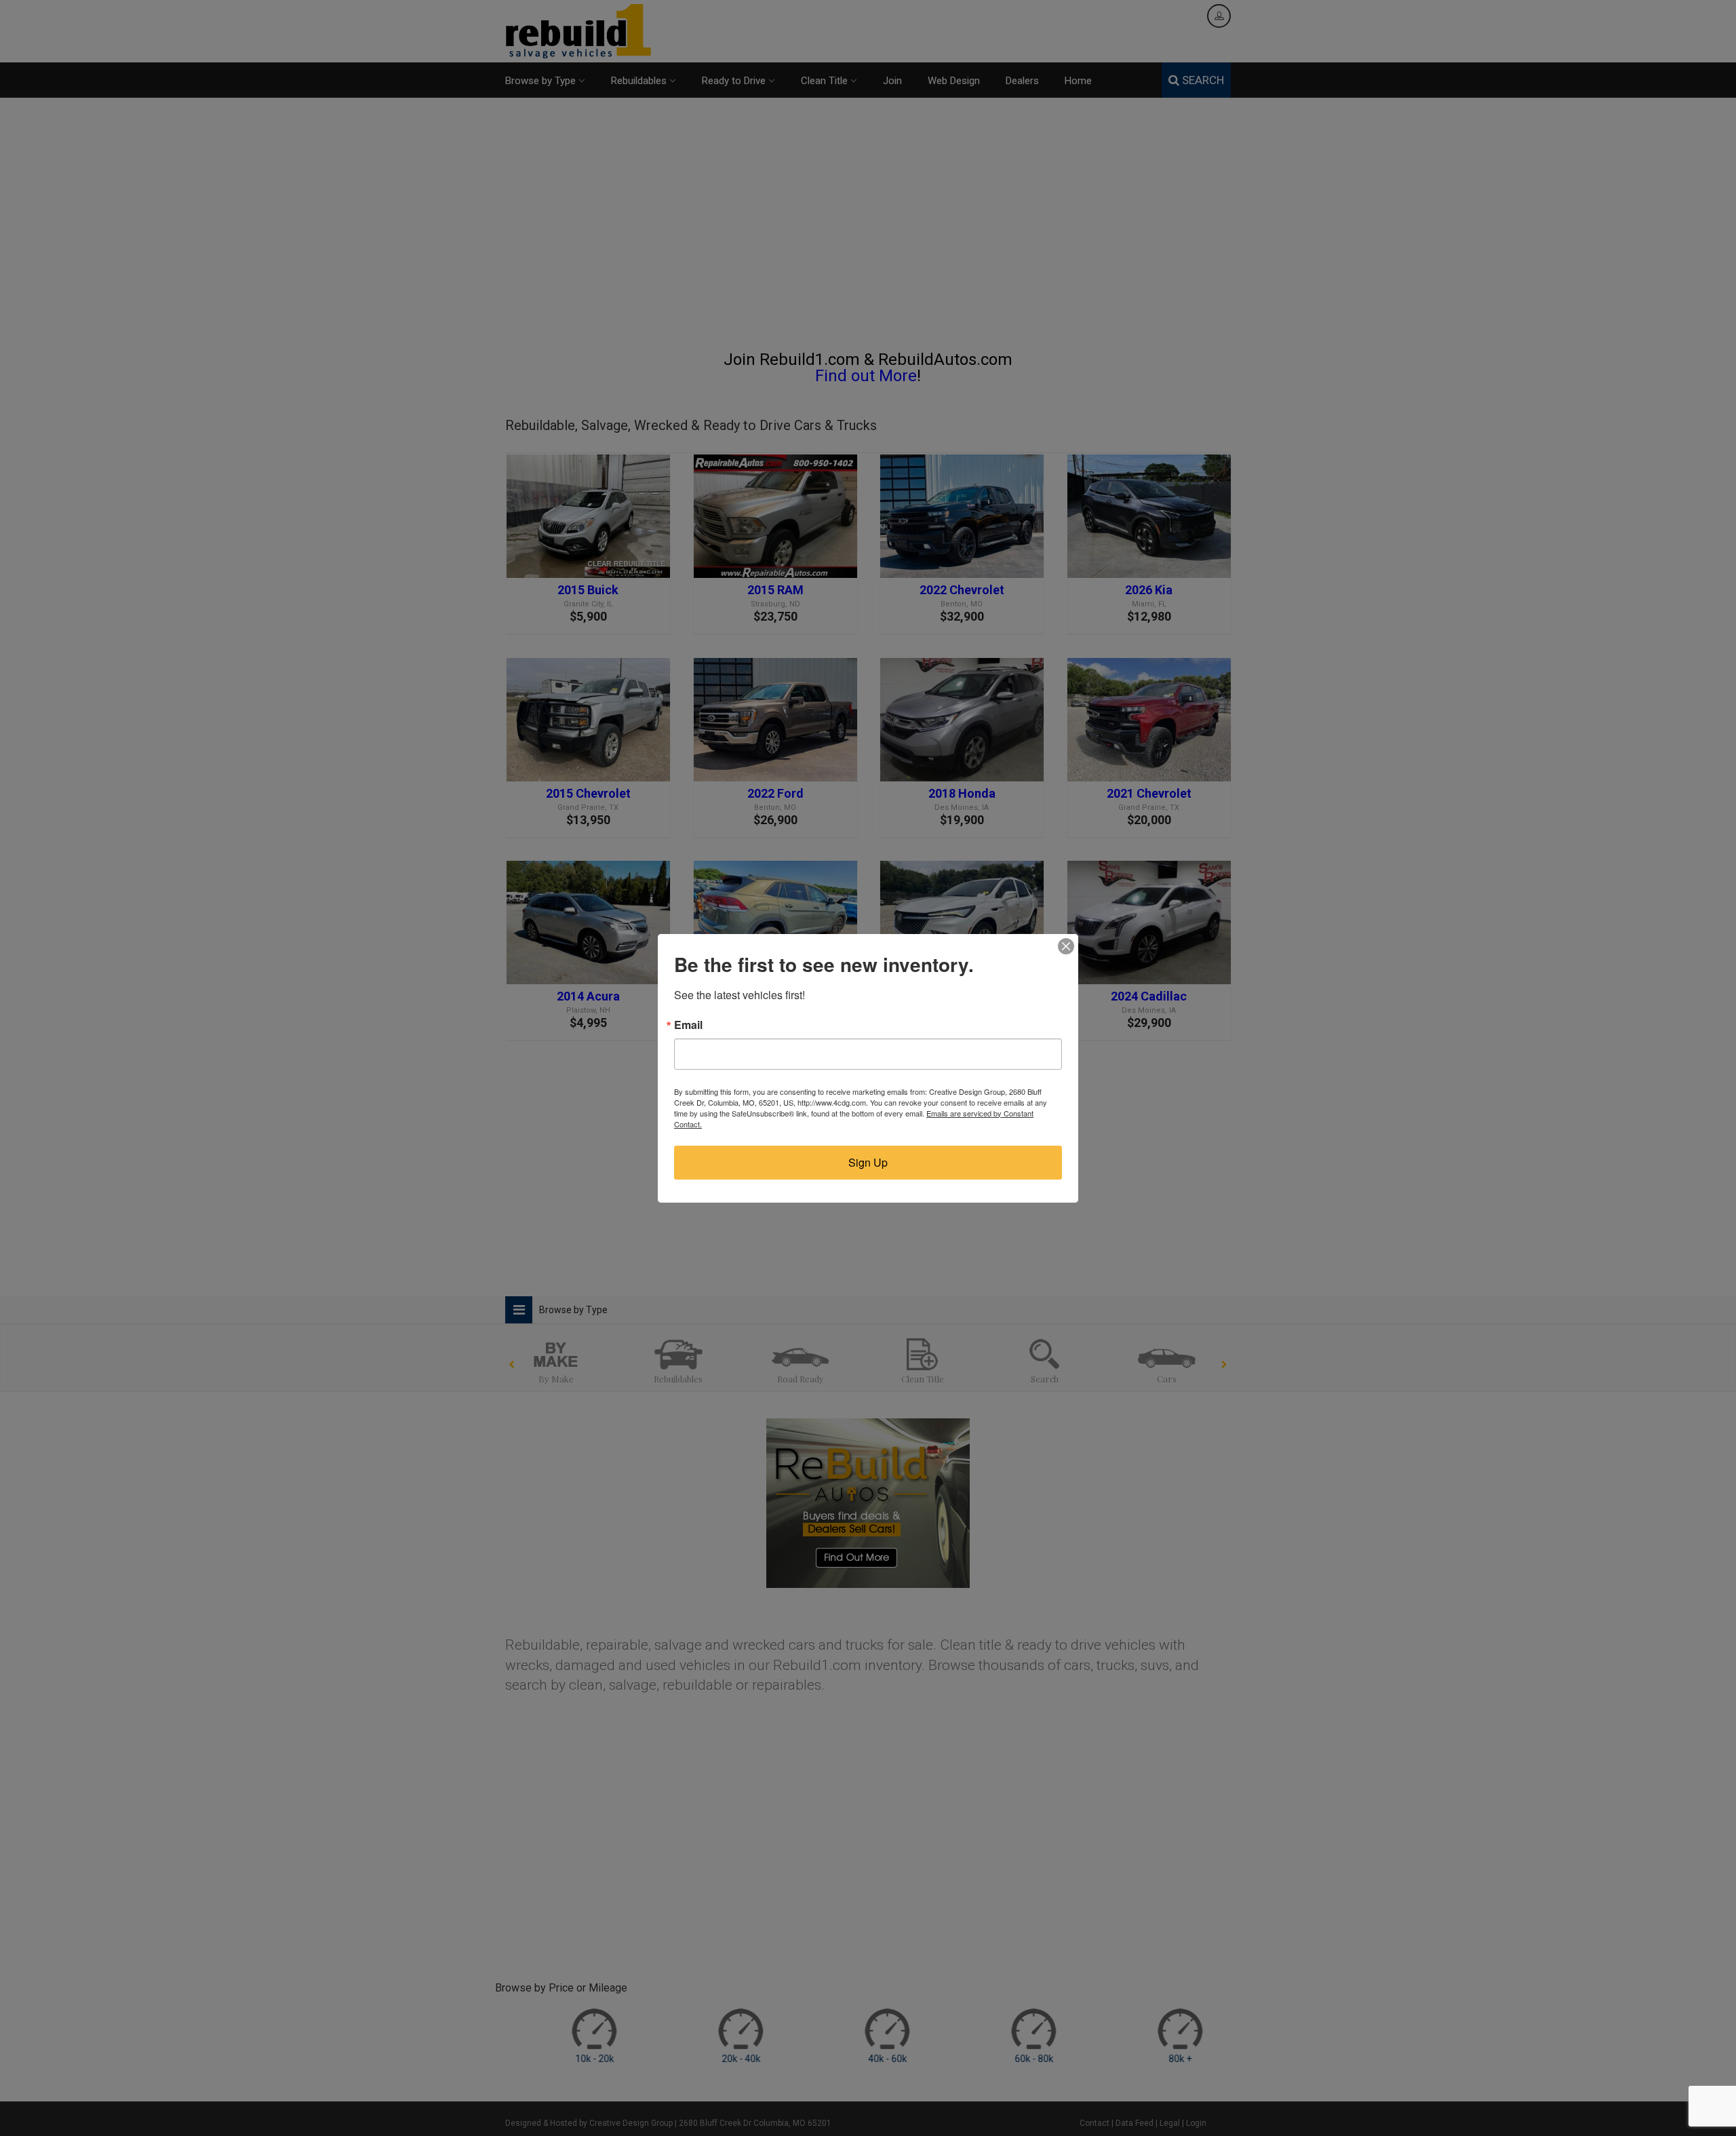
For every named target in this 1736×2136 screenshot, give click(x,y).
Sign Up (868, 1162)
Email (688, 1025)
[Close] (1066, 946)
